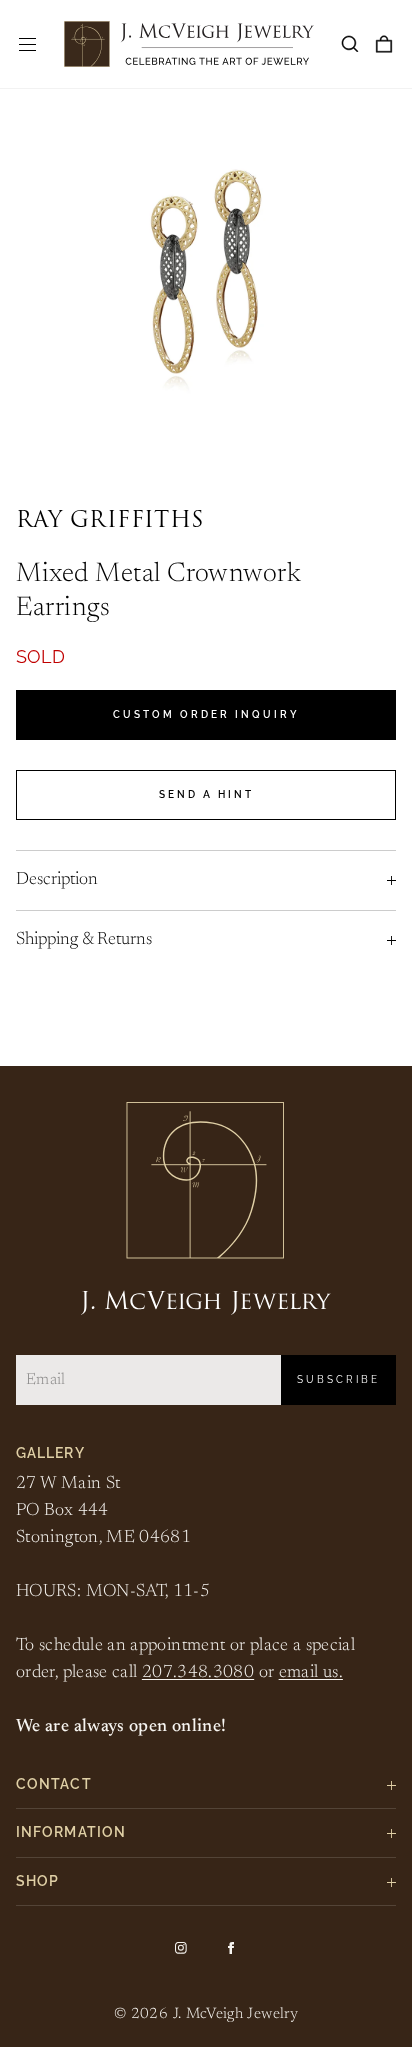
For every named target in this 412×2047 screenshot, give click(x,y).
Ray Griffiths (110, 521)
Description (57, 880)
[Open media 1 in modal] (206, 295)
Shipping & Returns (84, 940)
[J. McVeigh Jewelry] (189, 44)
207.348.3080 (198, 1673)
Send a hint (206, 794)
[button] (350, 44)
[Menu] (28, 44)
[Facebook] (231, 1948)
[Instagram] (181, 1948)
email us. (311, 1673)
